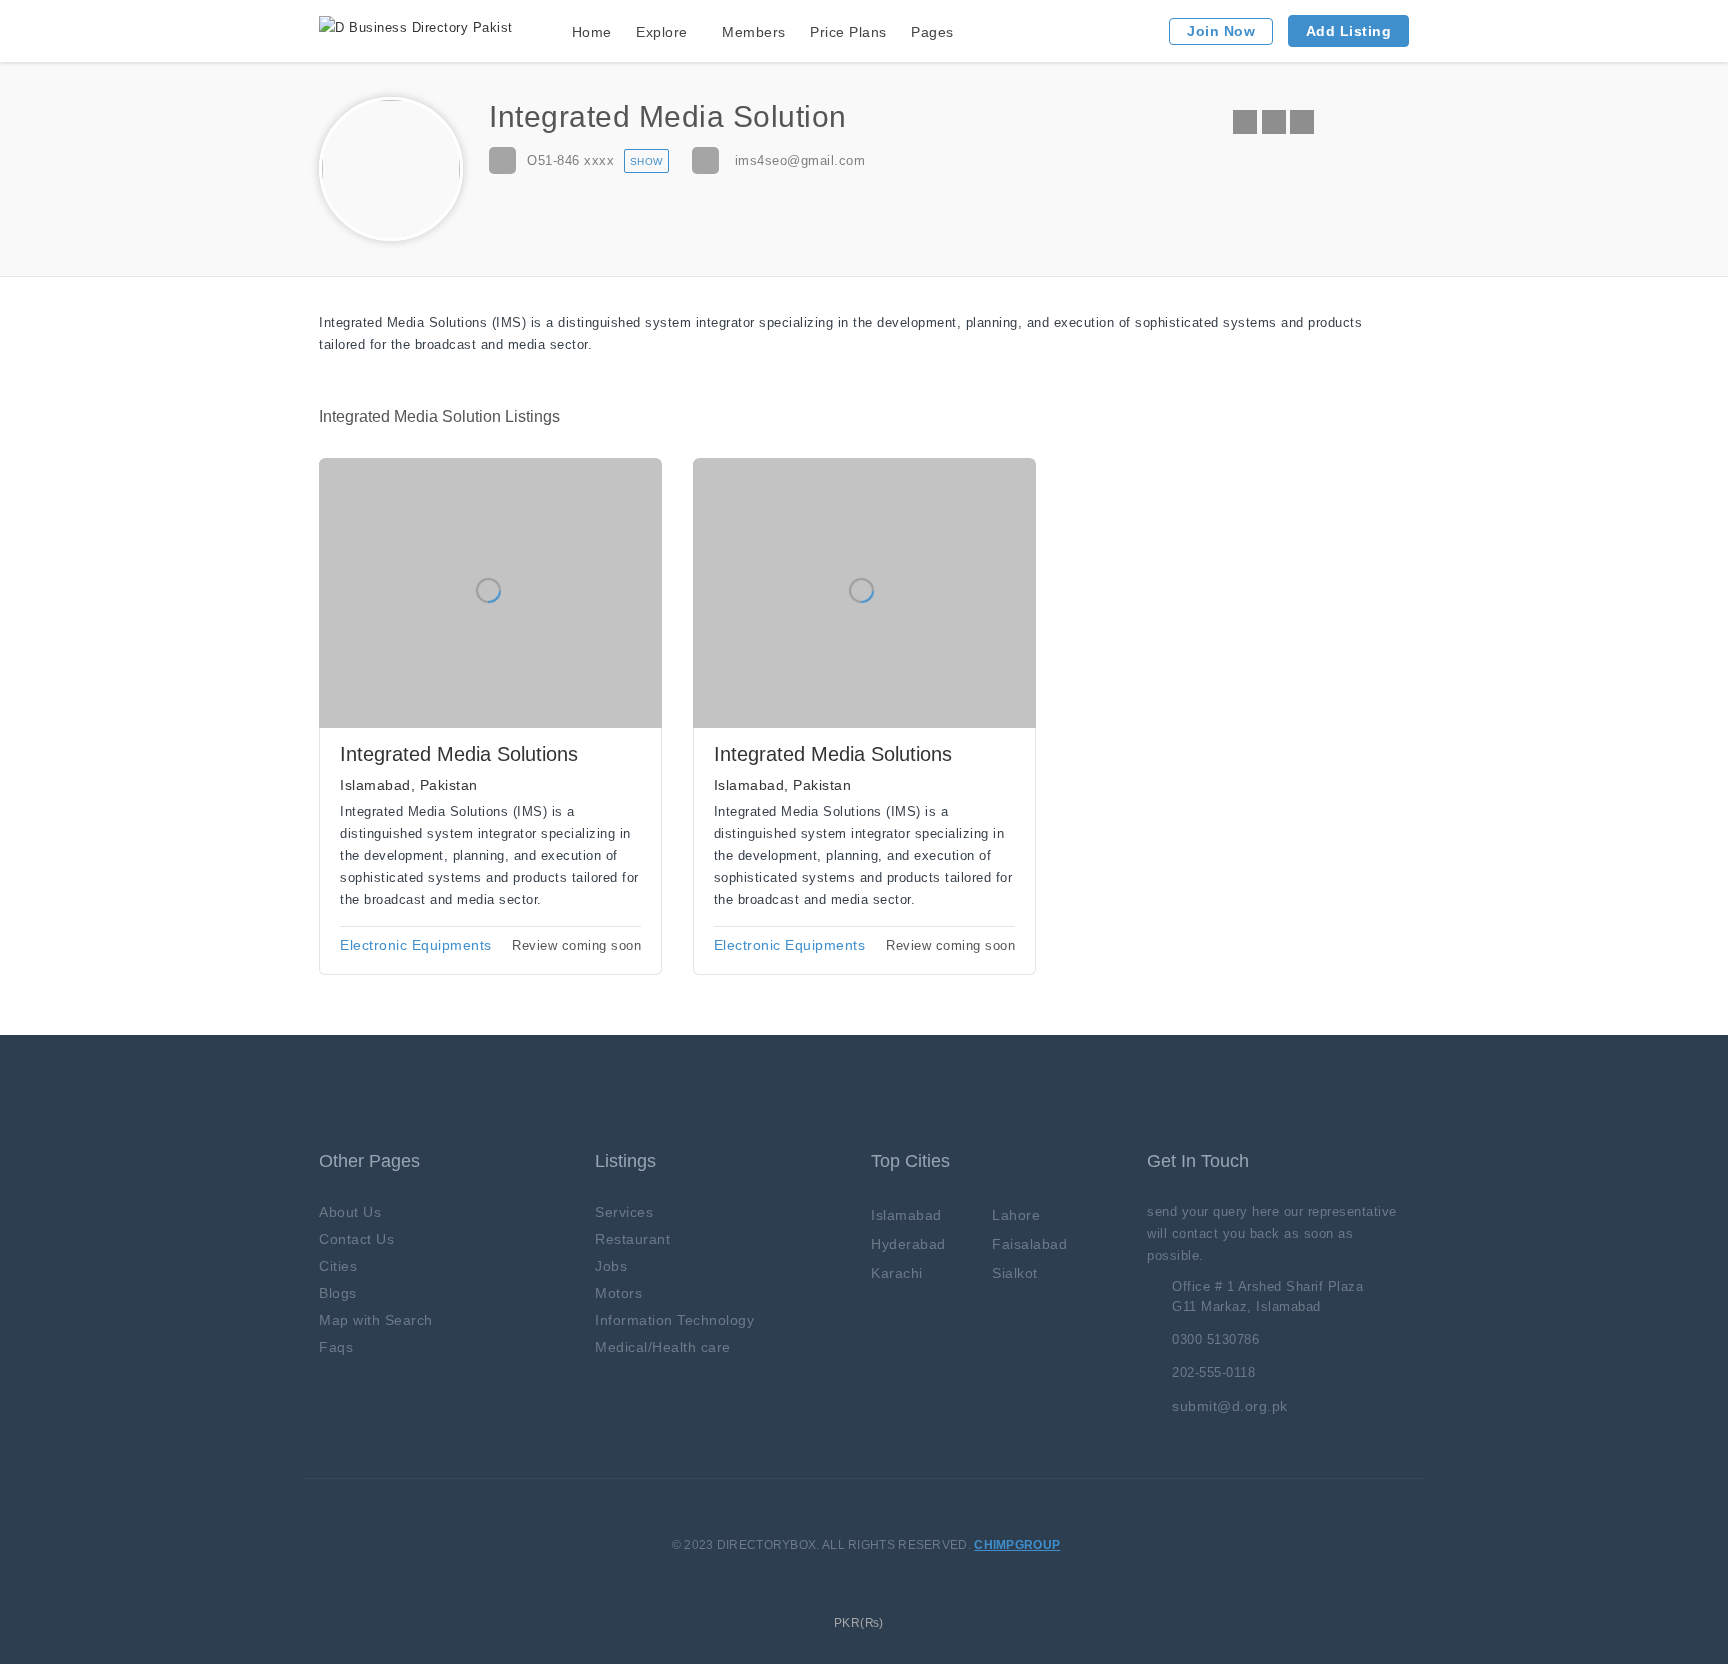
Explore (662, 32)
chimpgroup (1017, 1545)
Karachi (897, 1273)
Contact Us (356, 1239)
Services (624, 1212)
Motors (618, 1293)
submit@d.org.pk (1230, 1406)
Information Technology (674, 1320)
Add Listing (1349, 31)
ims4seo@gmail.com (800, 160)
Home (592, 32)
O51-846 (570, 160)
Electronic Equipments (416, 945)
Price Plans (848, 32)
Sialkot (1015, 1273)
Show (646, 161)
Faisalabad (1029, 1244)
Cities (338, 1266)
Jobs (611, 1266)
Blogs (338, 1293)
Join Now (1221, 31)
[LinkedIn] (1302, 122)
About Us (350, 1212)
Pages (932, 32)
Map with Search (376, 1320)
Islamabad (906, 1215)
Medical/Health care (663, 1347)
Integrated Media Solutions (459, 754)
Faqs (336, 1347)
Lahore (1016, 1215)
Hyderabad (908, 1244)
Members (754, 32)
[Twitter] (1274, 122)
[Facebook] (1245, 122)
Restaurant (632, 1239)
